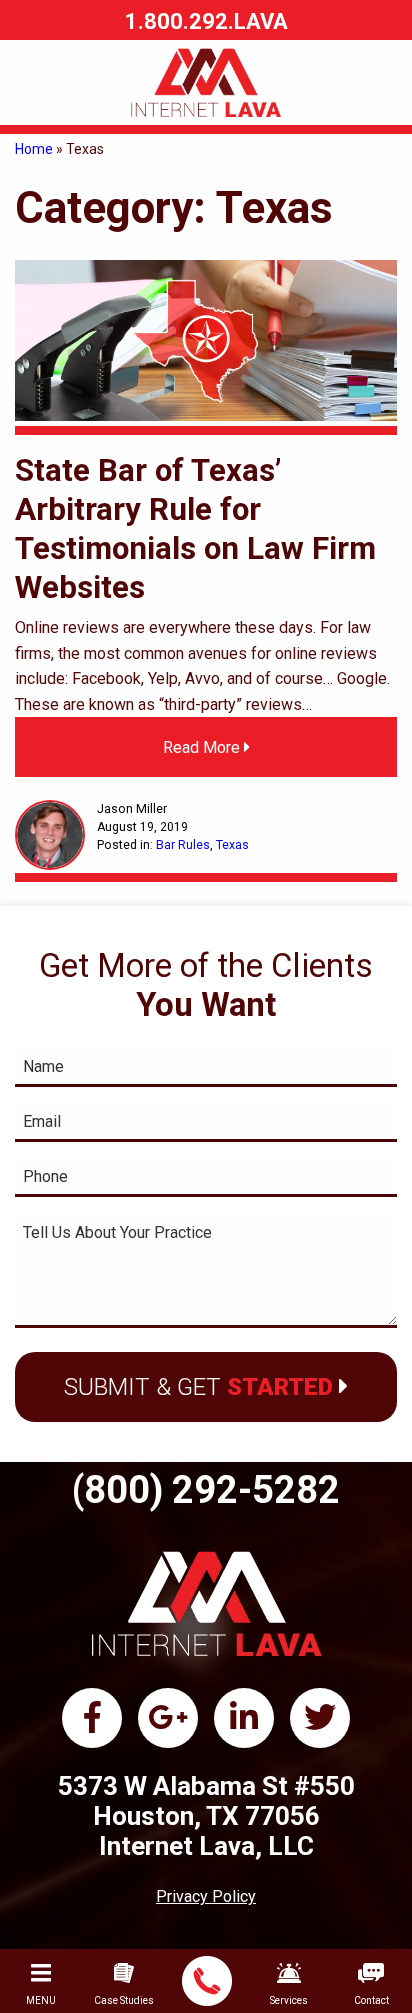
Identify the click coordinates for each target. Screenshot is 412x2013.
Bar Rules (183, 845)
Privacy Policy (206, 1896)
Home (34, 149)
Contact (371, 2000)
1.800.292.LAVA (206, 21)
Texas (232, 845)
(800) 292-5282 (206, 1490)
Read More (203, 747)
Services (289, 2000)
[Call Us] (207, 1981)
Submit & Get (198, 1387)
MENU (41, 2000)
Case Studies (124, 2000)
